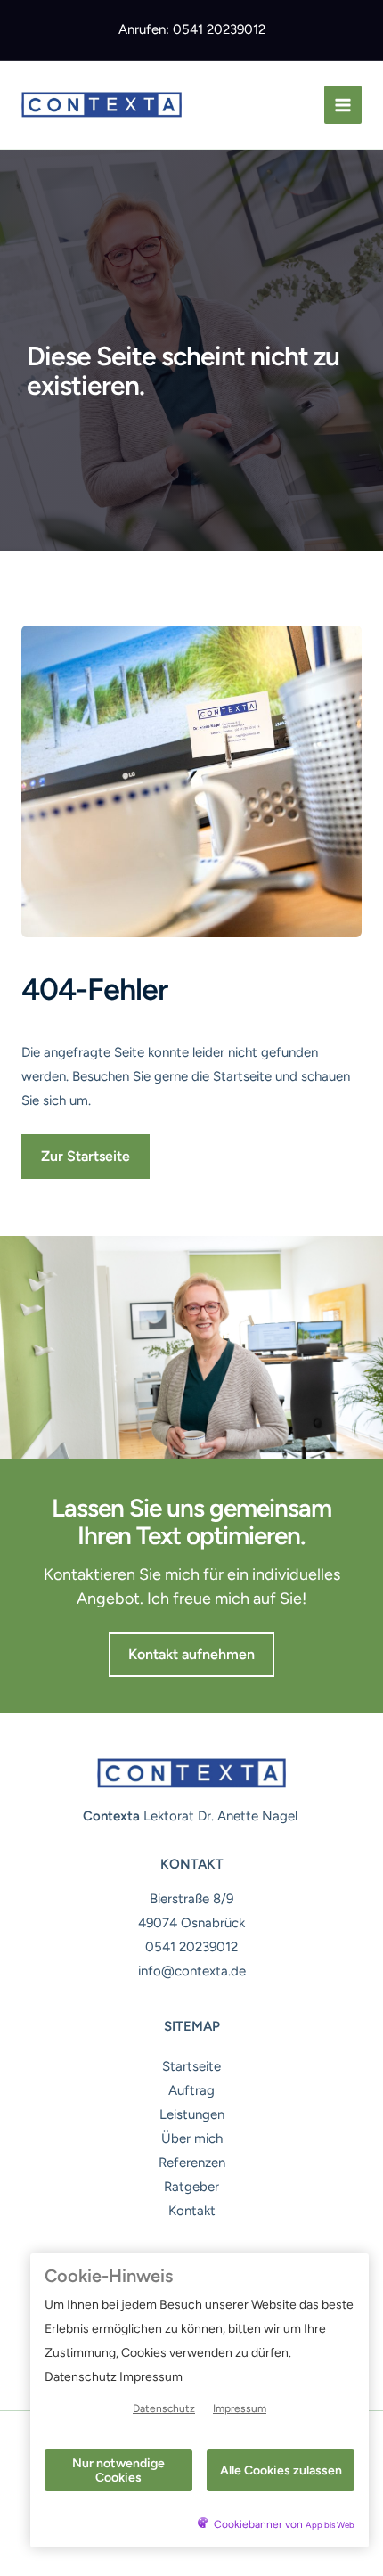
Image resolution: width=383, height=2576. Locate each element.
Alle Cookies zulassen (281, 2470)
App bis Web (330, 2525)
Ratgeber (191, 2187)
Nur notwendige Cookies (118, 2470)
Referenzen (192, 2163)
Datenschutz (164, 2408)
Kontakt (192, 2211)
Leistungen (192, 2114)
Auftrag (191, 2090)
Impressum (240, 2408)
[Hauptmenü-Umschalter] (343, 105)
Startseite (191, 2066)
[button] (86, 1157)
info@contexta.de (192, 1971)
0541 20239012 (191, 1947)
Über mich (192, 2138)
